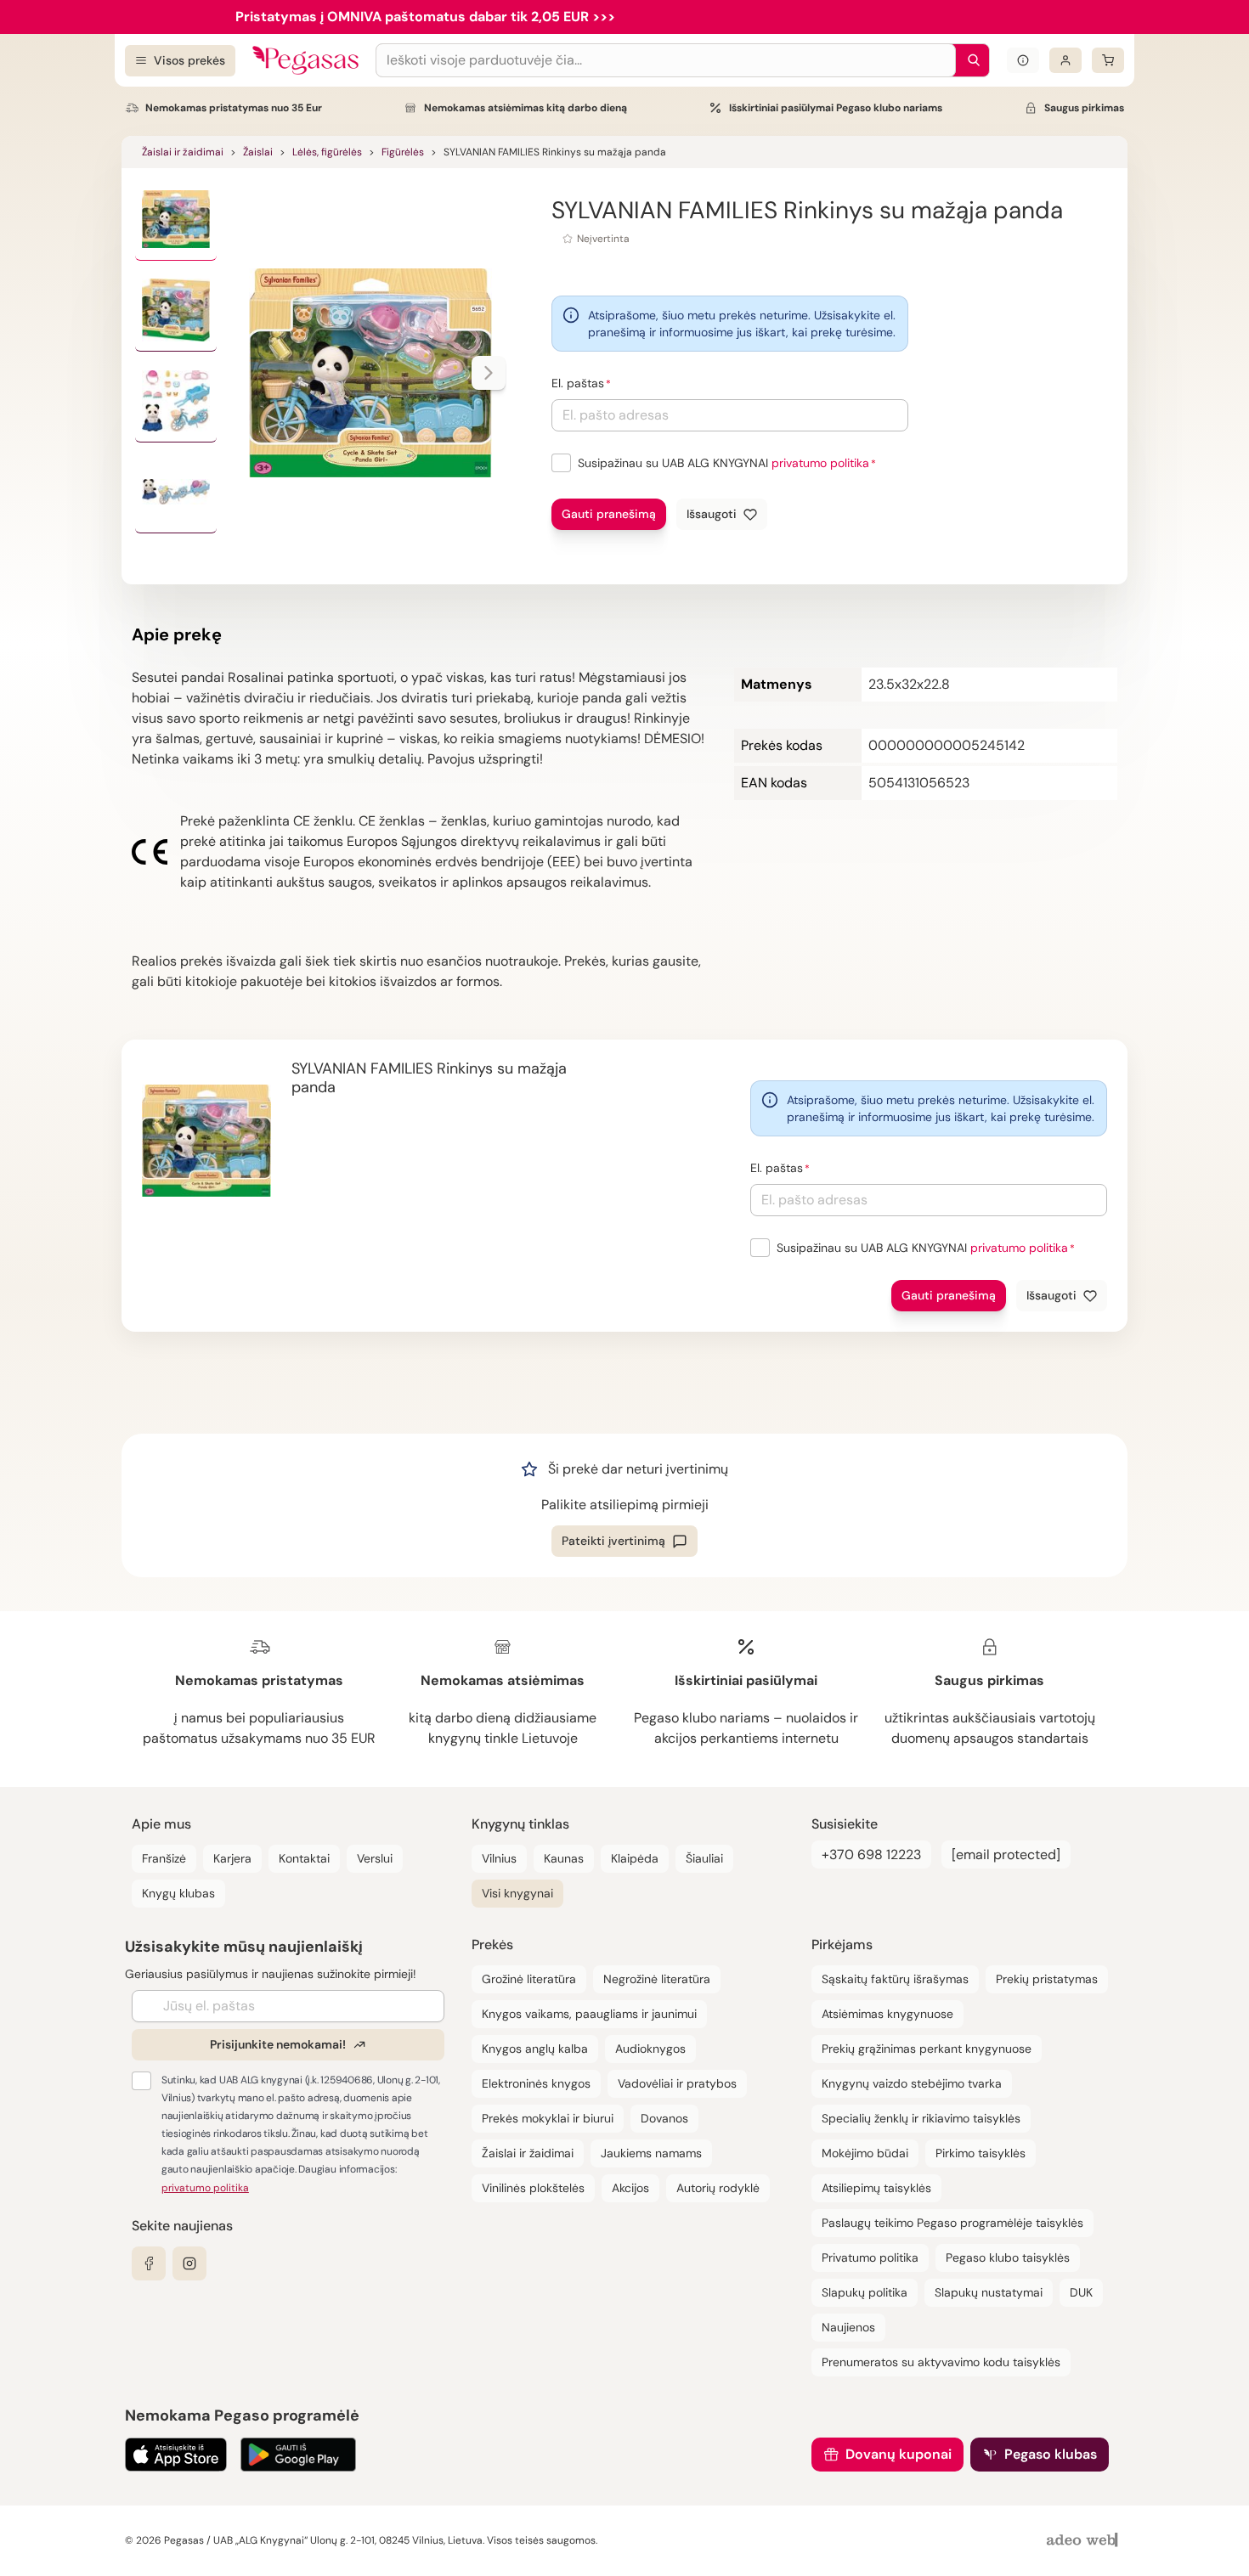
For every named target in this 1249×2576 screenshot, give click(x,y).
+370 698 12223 (871, 1854)
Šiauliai (704, 1858)
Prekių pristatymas (1047, 1979)
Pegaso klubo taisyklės (1008, 2258)
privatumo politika (820, 463)
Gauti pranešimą (609, 514)
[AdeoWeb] (1084, 2541)
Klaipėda (635, 1858)
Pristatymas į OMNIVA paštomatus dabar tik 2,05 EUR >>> (425, 17)
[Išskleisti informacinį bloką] (1023, 60)
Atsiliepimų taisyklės (876, 2188)
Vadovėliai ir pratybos (677, 2083)
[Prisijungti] (1065, 60)
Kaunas (564, 1858)
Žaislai (258, 152)
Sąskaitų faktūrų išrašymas (895, 1979)
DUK (1081, 2292)
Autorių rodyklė (718, 2188)
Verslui (375, 1858)
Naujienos (848, 2327)
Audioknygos (650, 2049)
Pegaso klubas (1051, 2454)
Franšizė (164, 1858)
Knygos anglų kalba (535, 2049)
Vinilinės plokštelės (533, 2188)
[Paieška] (969, 60)
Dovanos (664, 2118)
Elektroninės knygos (536, 2083)
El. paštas (578, 383)
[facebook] (149, 2263)
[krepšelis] (1108, 60)
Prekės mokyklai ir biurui (548, 2118)
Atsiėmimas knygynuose (887, 2014)
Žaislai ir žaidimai (183, 152)
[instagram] (189, 2263)
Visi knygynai (517, 1893)
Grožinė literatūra (529, 1979)
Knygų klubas (178, 1893)
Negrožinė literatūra (657, 1979)
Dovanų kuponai (899, 2454)
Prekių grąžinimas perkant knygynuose (927, 2049)
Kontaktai (304, 1858)
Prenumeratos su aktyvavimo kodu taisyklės (941, 2362)
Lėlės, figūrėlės (327, 152)
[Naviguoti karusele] (489, 373)
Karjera (232, 1858)
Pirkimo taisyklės (981, 2153)
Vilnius (499, 1858)
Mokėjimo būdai (865, 2153)
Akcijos (630, 2188)
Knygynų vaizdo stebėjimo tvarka (912, 2083)
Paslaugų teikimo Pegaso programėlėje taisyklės (952, 2223)
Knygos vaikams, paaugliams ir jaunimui (589, 2014)
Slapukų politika (865, 2292)
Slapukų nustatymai (989, 2292)
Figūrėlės (403, 152)
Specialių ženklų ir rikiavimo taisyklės (921, 2118)
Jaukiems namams (651, 2153)
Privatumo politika (870, 2258)
